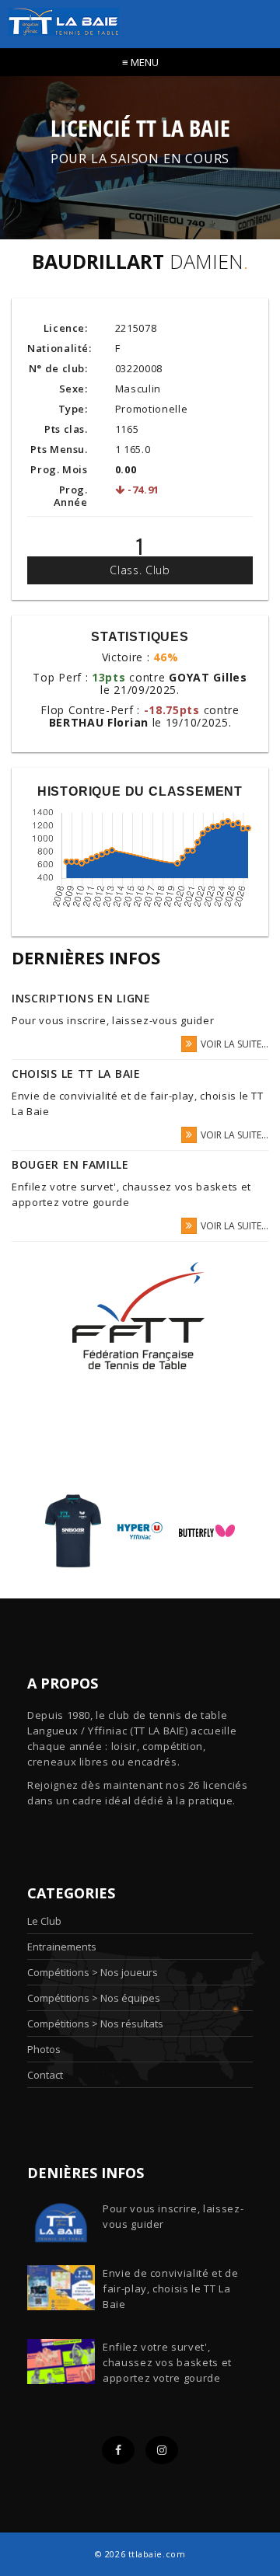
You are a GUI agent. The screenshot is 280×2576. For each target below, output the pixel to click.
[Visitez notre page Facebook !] (118, 2450)
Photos (44, 2049)
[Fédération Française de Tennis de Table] (140, 1316)
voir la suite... (234, 1044)
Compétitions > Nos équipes (94, 1998)
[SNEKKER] (73, 1530)
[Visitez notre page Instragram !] (162, 2450)
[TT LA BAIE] (60, 17)
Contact (45, 2075)
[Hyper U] (140, 1530)
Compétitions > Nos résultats (95, 2024)
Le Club (44, 1921)
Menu (140, 62)
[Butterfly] (207, 1530)
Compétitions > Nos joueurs (93, 1972)
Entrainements (62, 1947)
